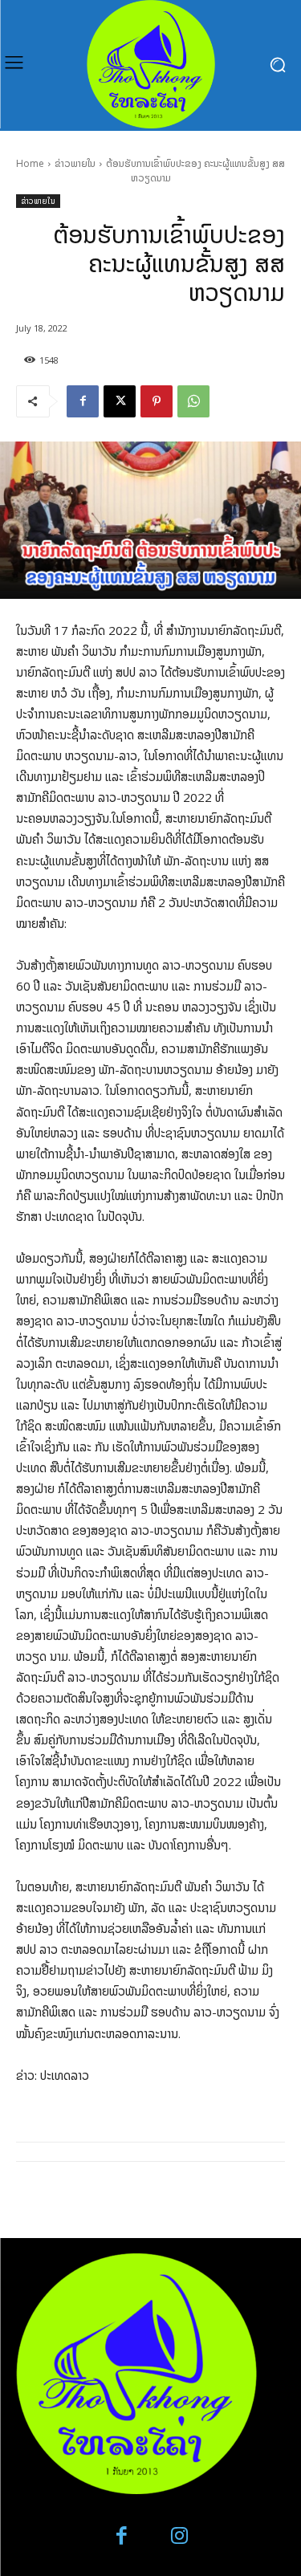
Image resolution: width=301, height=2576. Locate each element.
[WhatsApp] (193, 401)
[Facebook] (83, 401)
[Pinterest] (157, 401)
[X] (120, 401)
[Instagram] (180, 2536)
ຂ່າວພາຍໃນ (75, 163)
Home (30, 163)
